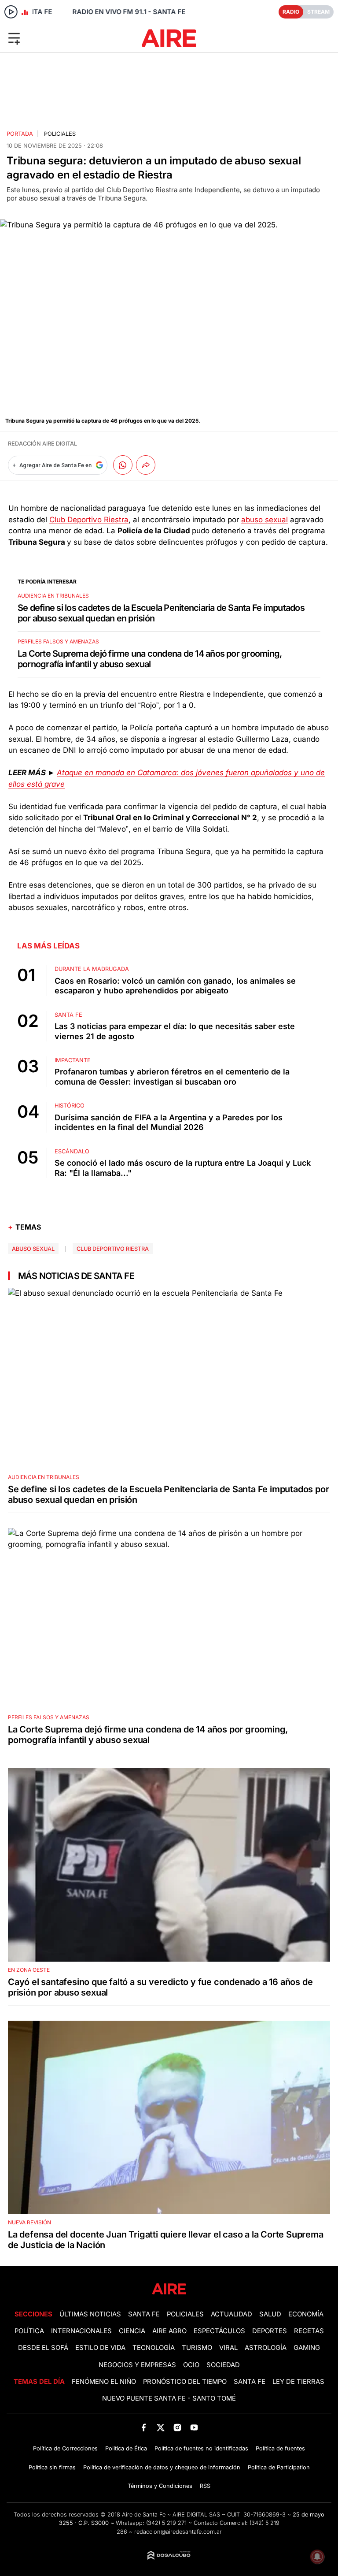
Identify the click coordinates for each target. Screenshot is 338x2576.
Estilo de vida (100, 2348)
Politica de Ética (126, 2448)
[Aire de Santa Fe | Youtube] (194, 2427)
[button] (56, 38)
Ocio (191, 2365)
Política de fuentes (280, 2448)
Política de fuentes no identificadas (201, 2448)
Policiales (60, 134)
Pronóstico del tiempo (185, 2382)
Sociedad (223, 2365)
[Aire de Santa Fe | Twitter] (160, 2427)
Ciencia (132, 2331)
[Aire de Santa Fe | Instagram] (178, 2427)
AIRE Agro (169, 2331)
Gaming (307, 2348)
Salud (270, 2314)
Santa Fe (144, 2314)
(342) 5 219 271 (166, 2523)
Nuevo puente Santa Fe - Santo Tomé (169, 2398)
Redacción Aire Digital (42, 444)
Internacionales (81, 2331)
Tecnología (154, 2348)
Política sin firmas (52, 2467)
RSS (205, 2486)
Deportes (270, 2331)
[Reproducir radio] (11, 12)
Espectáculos (219, 2331)
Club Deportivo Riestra (89, 520)
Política (29, 2331)
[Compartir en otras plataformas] (146, 465)
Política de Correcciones (65, 2448)
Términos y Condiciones (160, 2486)
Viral (228, 2348)
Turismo (197, 2348)
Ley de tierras (298, 2382)
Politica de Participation (279, 2467)
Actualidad (231, 2314)
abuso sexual (265, 520)
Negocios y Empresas (137, 2365)
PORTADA (20, 134)
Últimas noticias (90, 2314)
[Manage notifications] (317, 2557)
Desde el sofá (43, 2348)
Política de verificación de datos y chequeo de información (162, 2467)
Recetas (309, 2331)
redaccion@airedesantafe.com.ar (178, 2532)
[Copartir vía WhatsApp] (123, 465)
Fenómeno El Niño (104, 2382)
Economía (306, 2314)
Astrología (266, 2348)
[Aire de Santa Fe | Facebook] (144, 2427)
